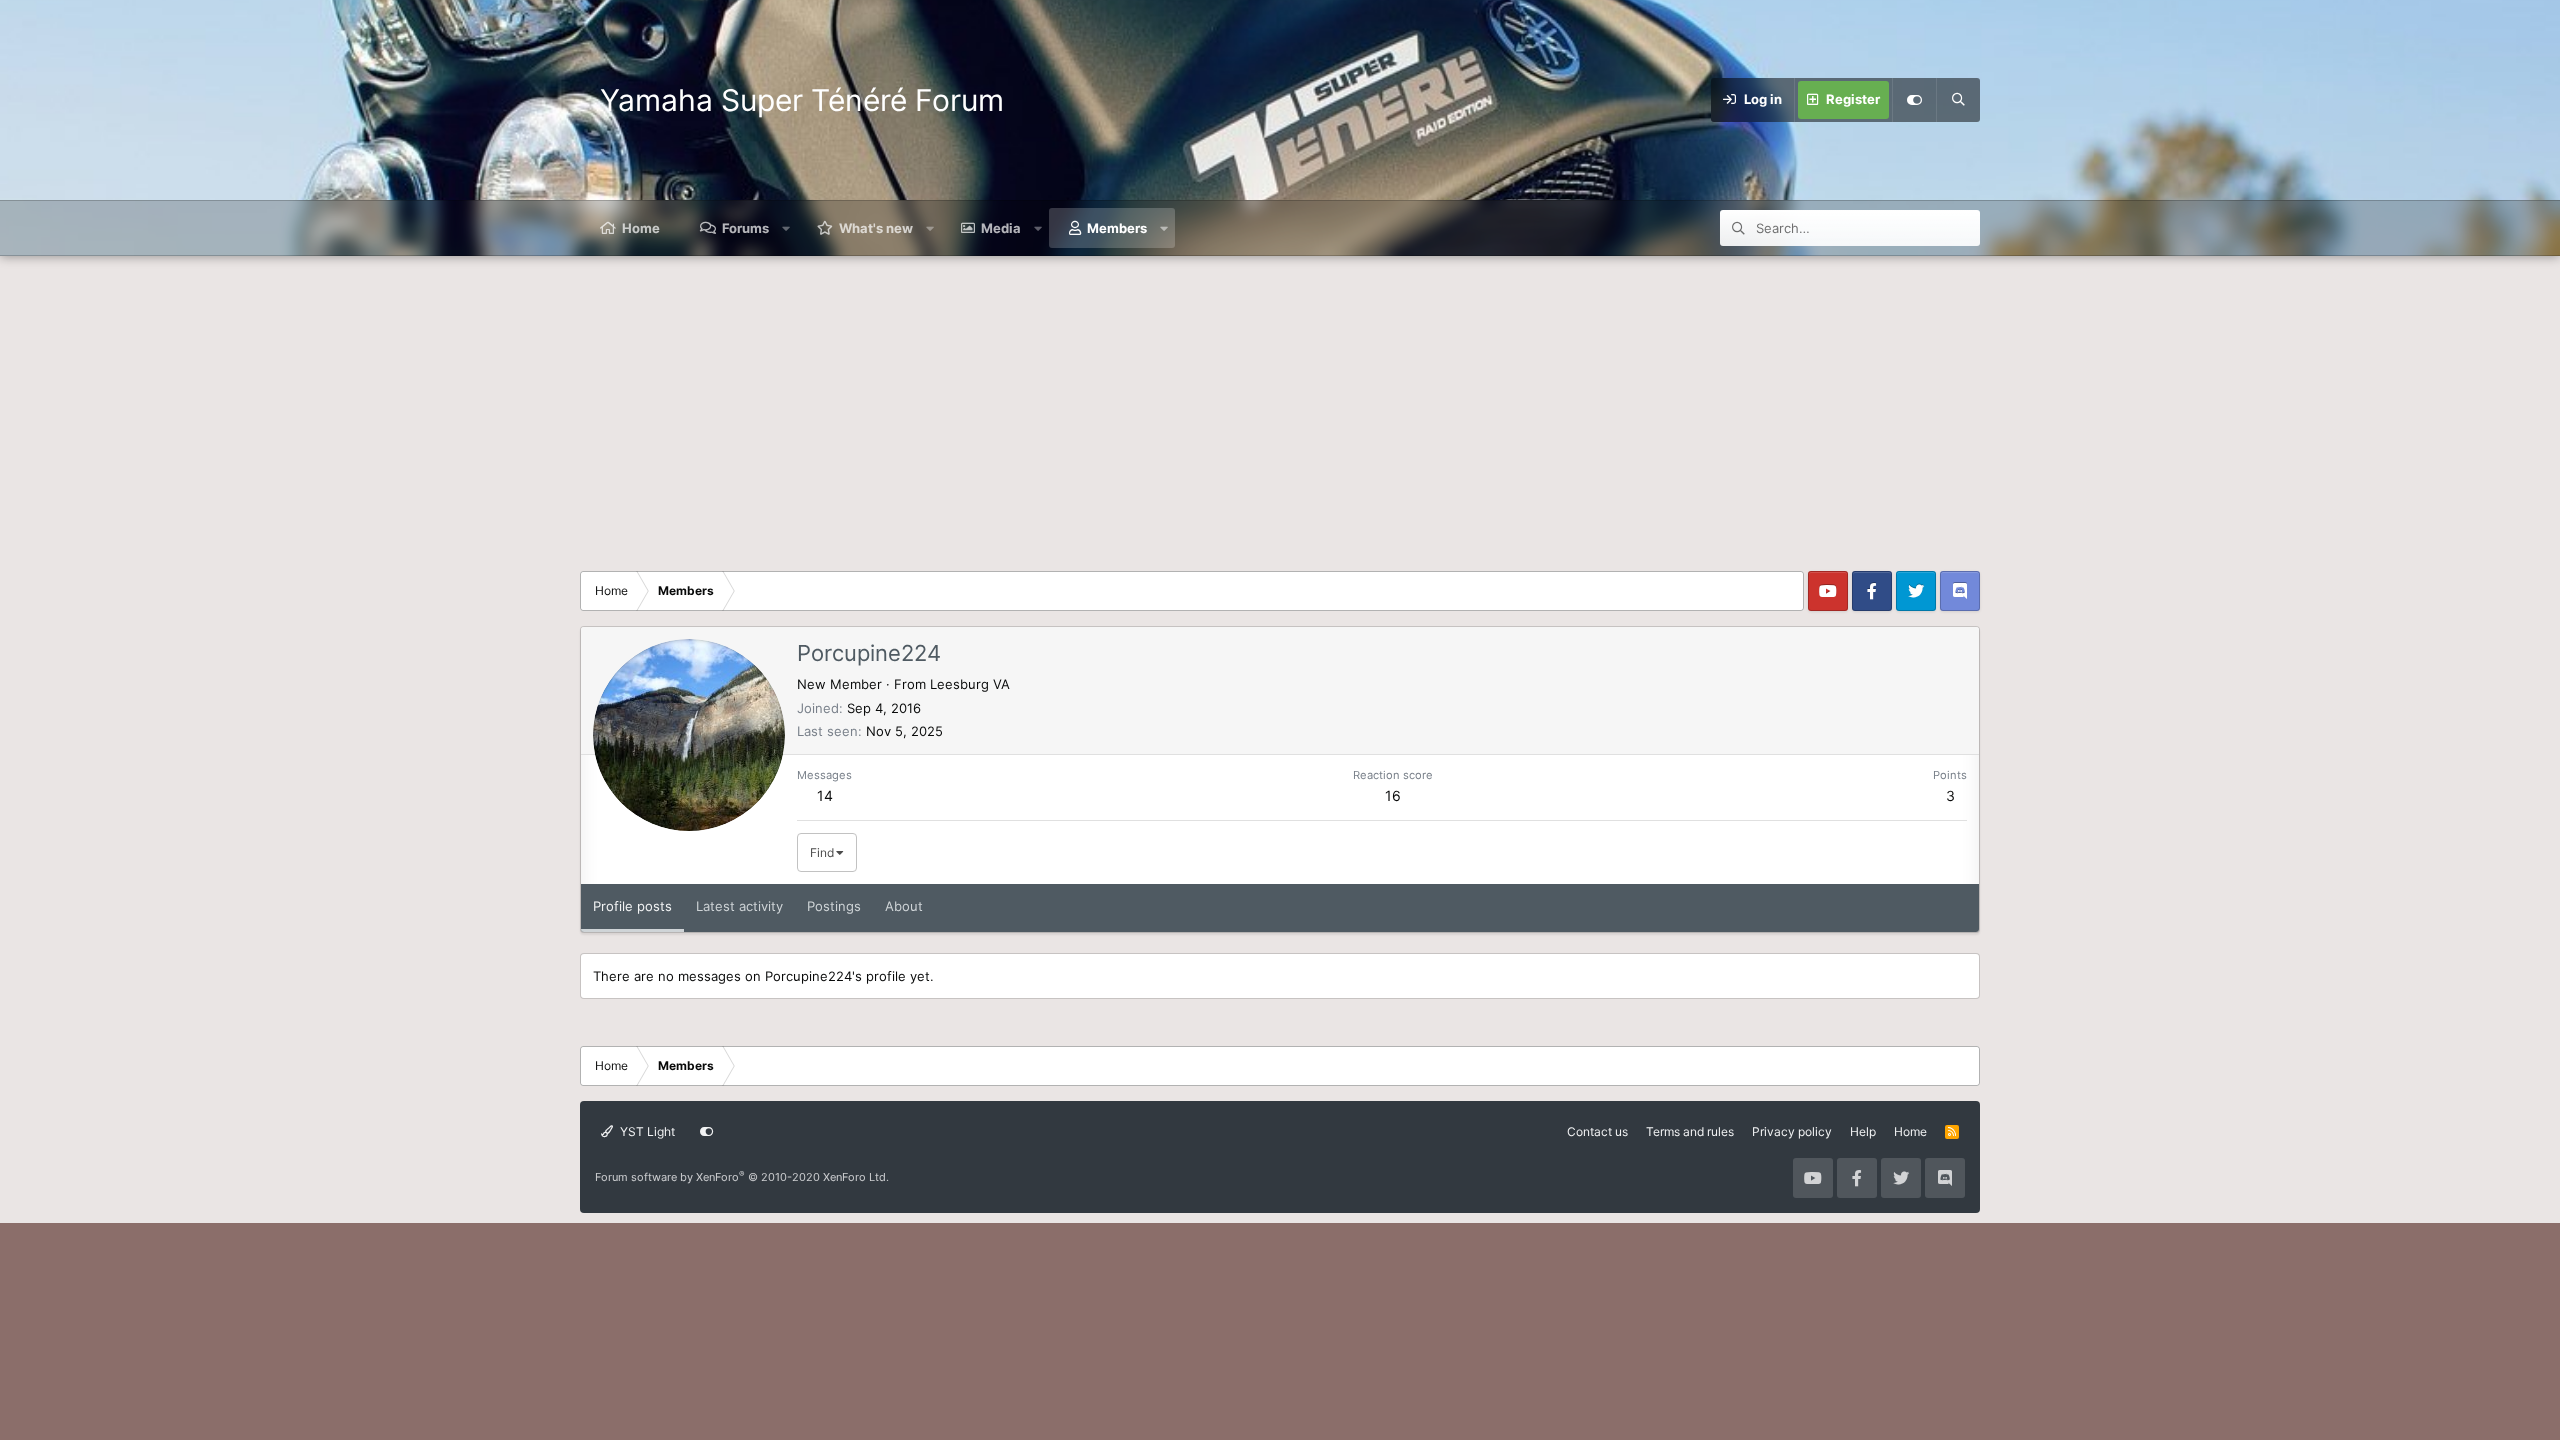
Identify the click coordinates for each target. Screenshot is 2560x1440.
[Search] (1958, 100)
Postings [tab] (834, 906)
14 (825, 795)
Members (1117, 228)
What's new (876, 228)
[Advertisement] (1280, 406)
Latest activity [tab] (739, 906)
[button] (786, 228)
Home (641, 228)
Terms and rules (1690, 1131)
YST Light (646, 1131)
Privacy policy (1792, 1131)
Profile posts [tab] (632, 906)
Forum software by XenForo (742, 1177)
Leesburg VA (970, 684)
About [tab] (904, 906)
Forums (745, 228)
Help (1863, 1131)
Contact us (1597, 1131)
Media (1001, 228)
